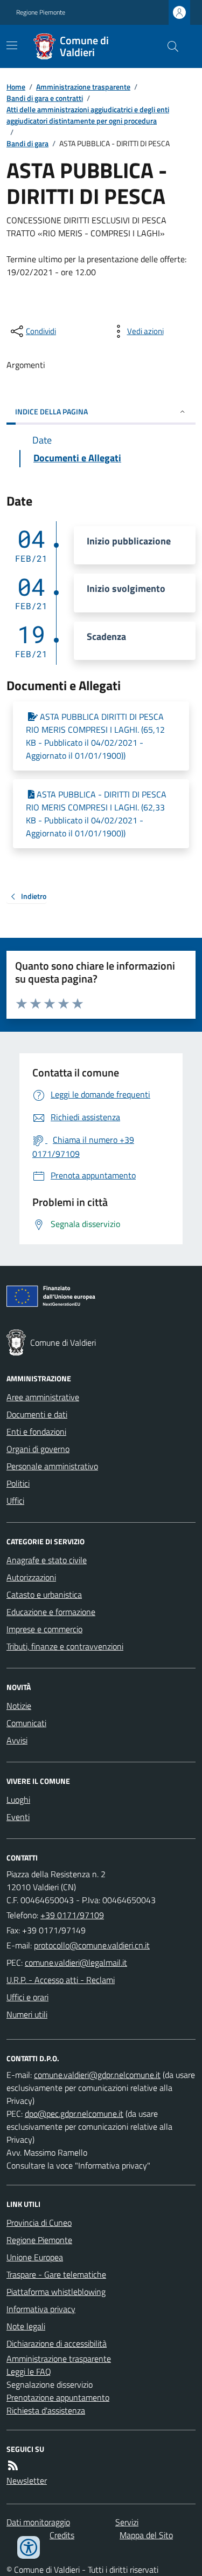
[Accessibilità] (29, 2547)
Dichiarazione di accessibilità (57, 2343)
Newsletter (27, 2480)
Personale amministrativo (52, 1466)
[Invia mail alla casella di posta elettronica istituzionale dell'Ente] (92, 1945)
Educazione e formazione (51, 1612)
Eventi (18, 1817)
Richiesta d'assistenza (46, 2410)
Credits (62, 2535)
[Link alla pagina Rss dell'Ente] (13, 2465)
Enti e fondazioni (36, 1432)
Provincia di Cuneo (39, 2223)
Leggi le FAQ (29, 2371)
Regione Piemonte (41, 12)
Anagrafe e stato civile (47, 1560)
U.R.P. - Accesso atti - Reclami (61, 1980)
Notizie (19, 1706)
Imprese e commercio (44, 1629)
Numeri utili (27, 2014)
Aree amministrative (43, 1397)
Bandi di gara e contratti (45, 98)
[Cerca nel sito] (169, 46)
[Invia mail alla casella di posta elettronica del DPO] (97, 2075)
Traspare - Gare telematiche (56, 2274)
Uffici (15, 1501)
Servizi (127, 2522)
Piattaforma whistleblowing (56, 2292)
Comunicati (26, 1723)
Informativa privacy (41, 2309)
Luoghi (18, 1800)
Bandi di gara (27, 143)
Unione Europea (35, 2257)
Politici (18, 1483)
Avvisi (17, 1740)
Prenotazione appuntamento (58, 2397)
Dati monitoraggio (38, 2522)
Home (16, 87)
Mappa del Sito (146, 2535)
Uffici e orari (27, 1997)
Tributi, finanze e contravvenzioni (65, 1646)
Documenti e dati (37, 1414)
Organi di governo (38, 1449)
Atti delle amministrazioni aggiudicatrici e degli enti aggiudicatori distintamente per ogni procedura (88, 115)
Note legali (26, 2326)
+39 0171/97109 (72, 1915)
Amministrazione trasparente (83, 87)
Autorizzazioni (31, 1577)
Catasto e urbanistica (44, 1594)
